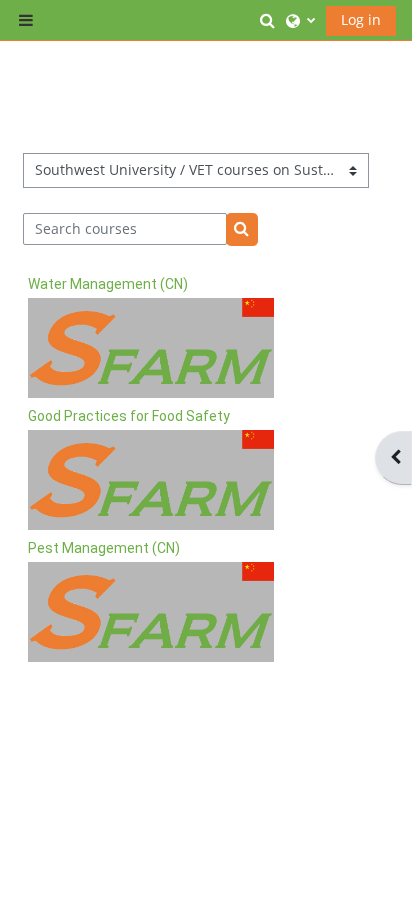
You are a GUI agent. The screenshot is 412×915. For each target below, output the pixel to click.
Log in (361, 19)
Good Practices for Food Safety (129, 416)
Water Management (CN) (108, 284)
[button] (268, 20)
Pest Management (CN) (104, 548)
